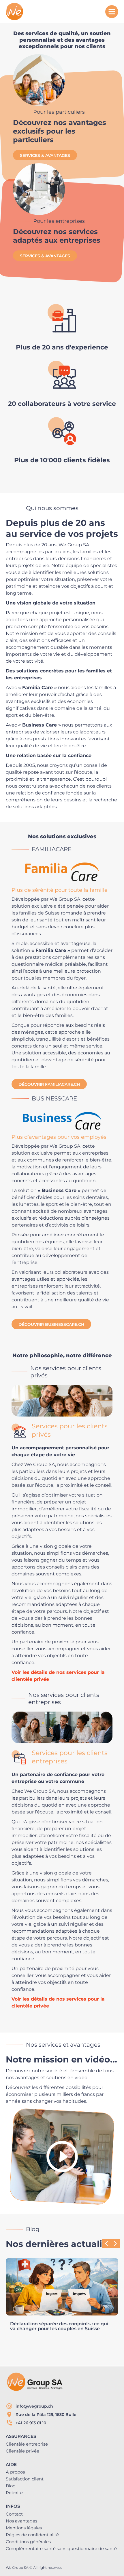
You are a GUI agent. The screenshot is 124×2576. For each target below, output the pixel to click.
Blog (11, 2486)
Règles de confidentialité (32, 2535)
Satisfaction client (25, 2479)
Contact (14, 2514)
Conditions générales (28, 2542)
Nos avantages (21, 2521)
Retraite (14, 2493)
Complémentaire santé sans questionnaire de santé (61, 2549)
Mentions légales (24, 2528)
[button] (115, 2244)
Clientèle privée (22, 2451)
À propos (15, 2472)
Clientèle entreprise (27, 2444)
